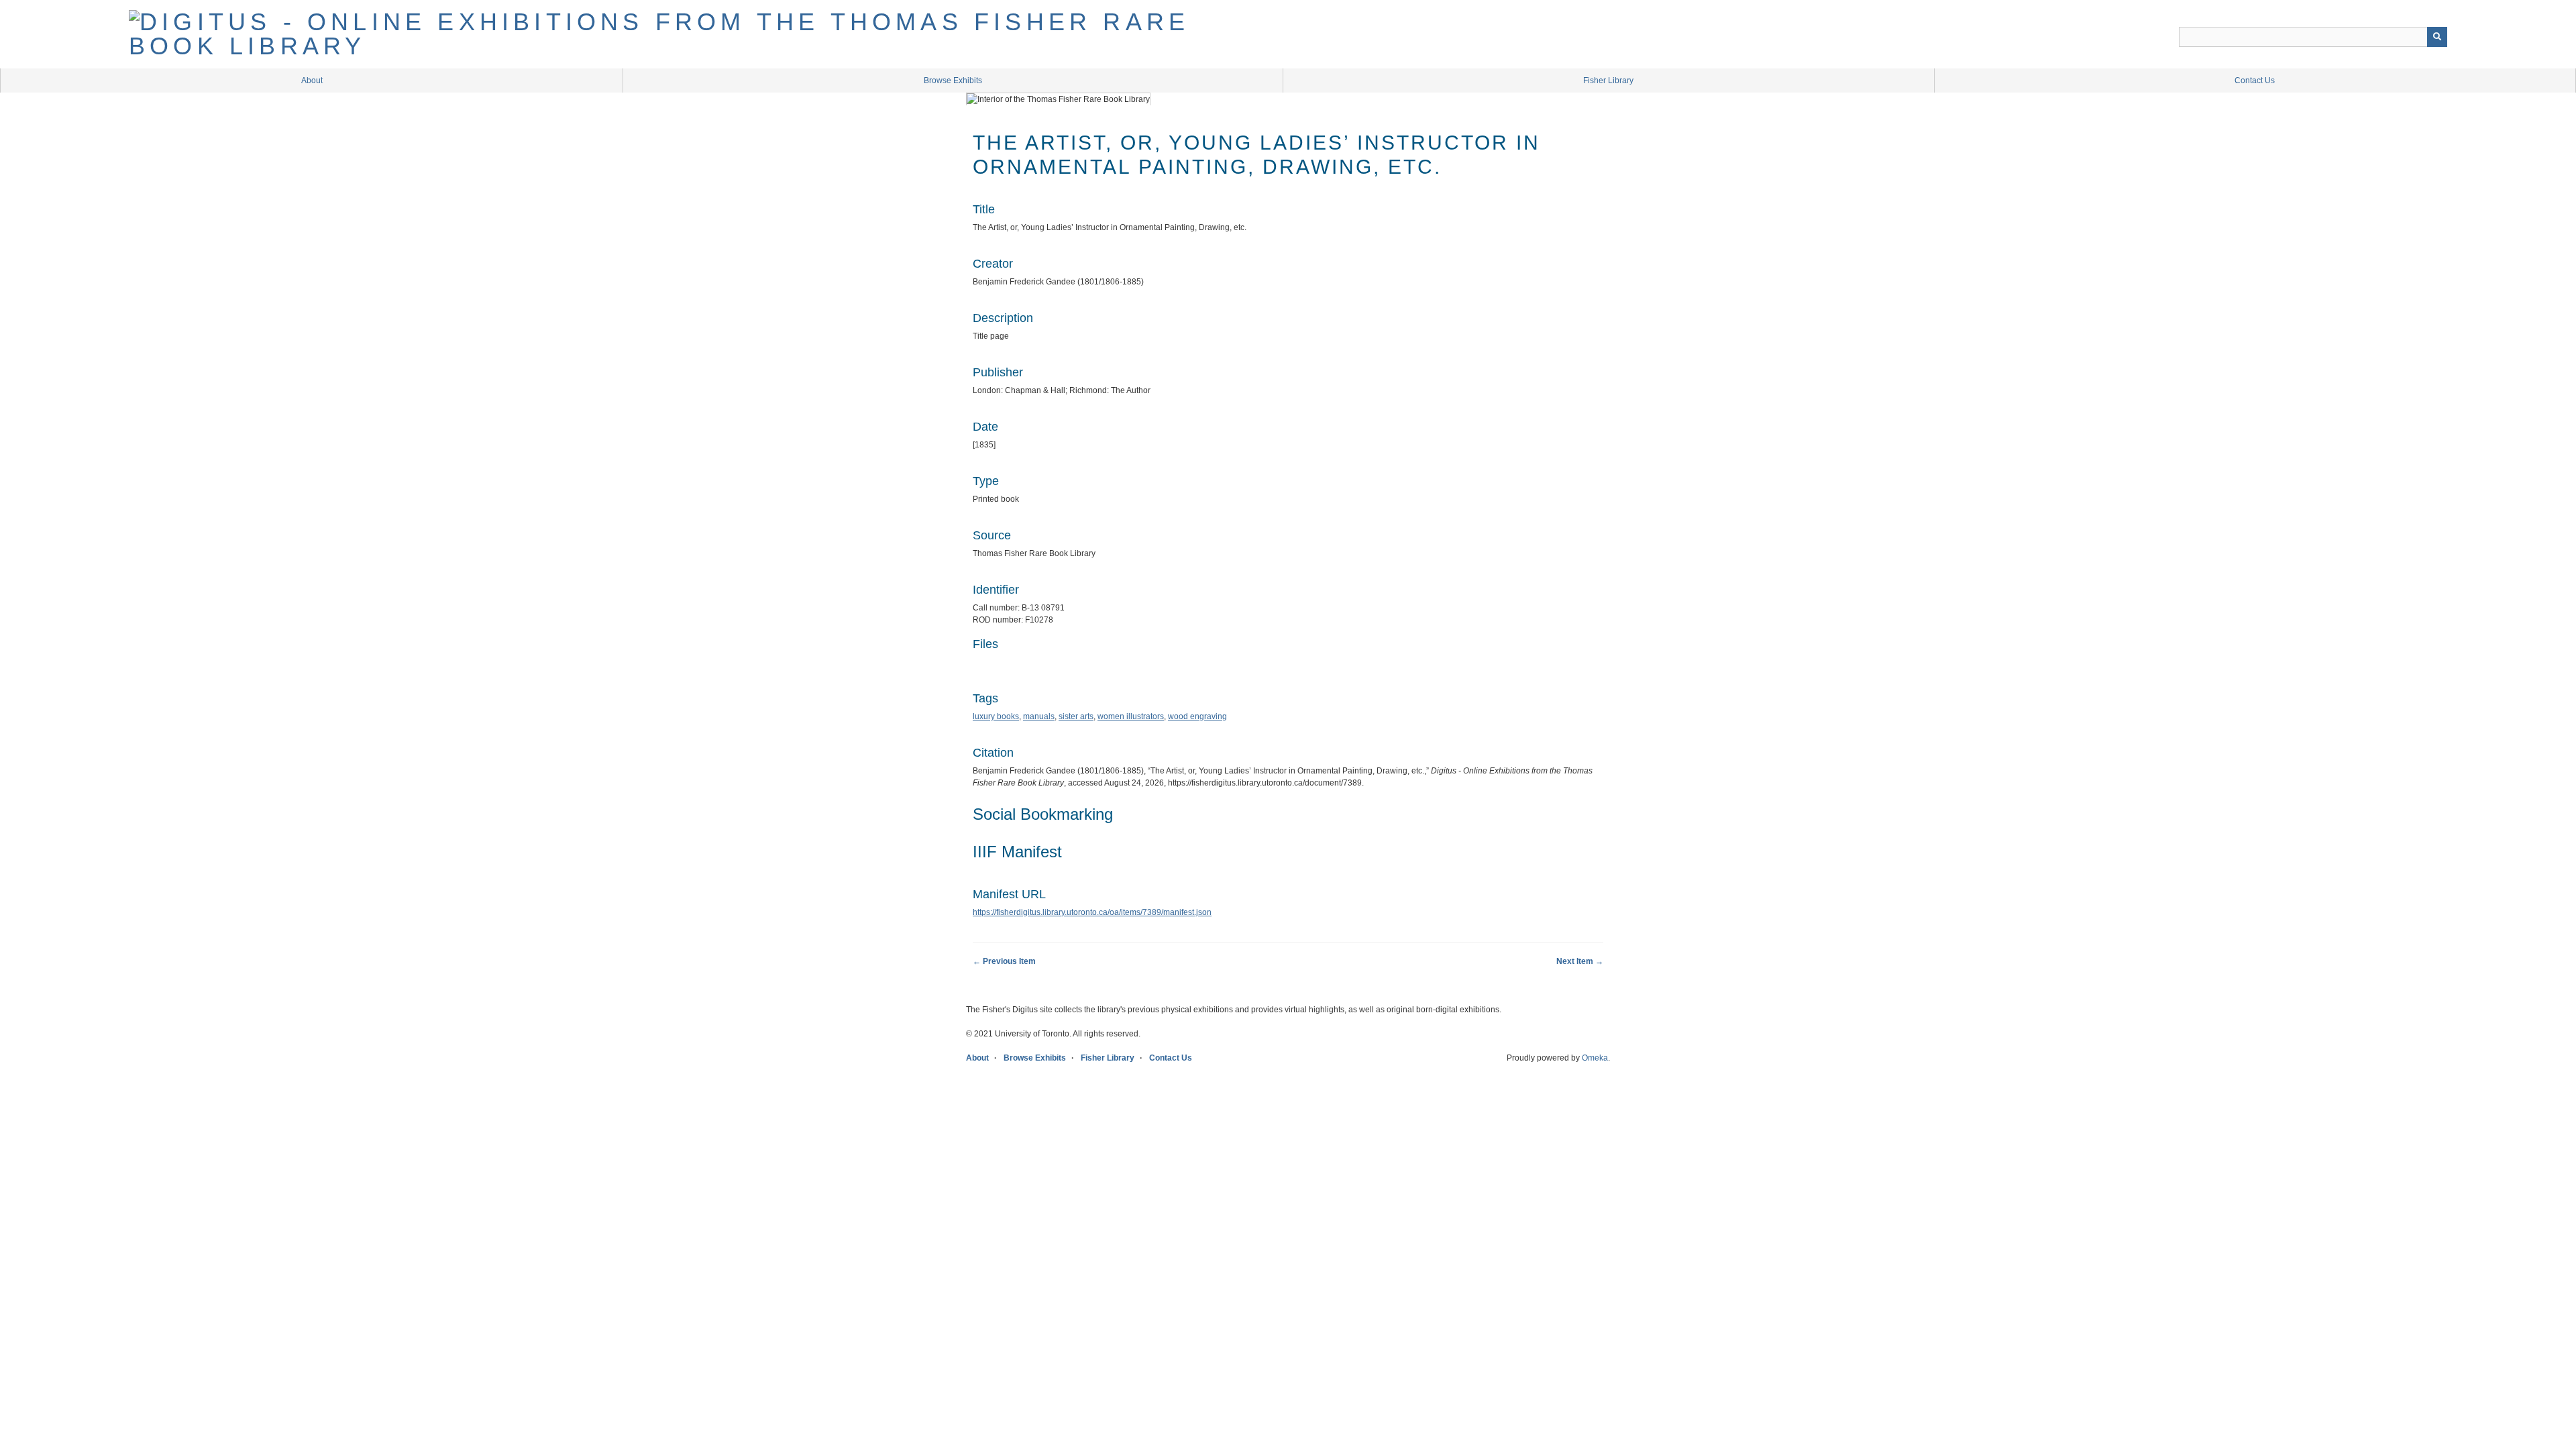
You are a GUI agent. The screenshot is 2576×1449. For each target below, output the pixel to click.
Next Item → (1580, 961)
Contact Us (2255, 80)
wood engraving (1197, 716)
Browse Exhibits (953, 80)
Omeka (1595, 1058)
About (312, 80)
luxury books (996, 716)
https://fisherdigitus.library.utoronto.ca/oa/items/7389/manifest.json (1092, 912)
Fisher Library (1608, 80)
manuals (1039, 716)
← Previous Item (1004, 961)
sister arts (1076, 716)
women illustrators (1131, 716)
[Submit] (2437, 37)
